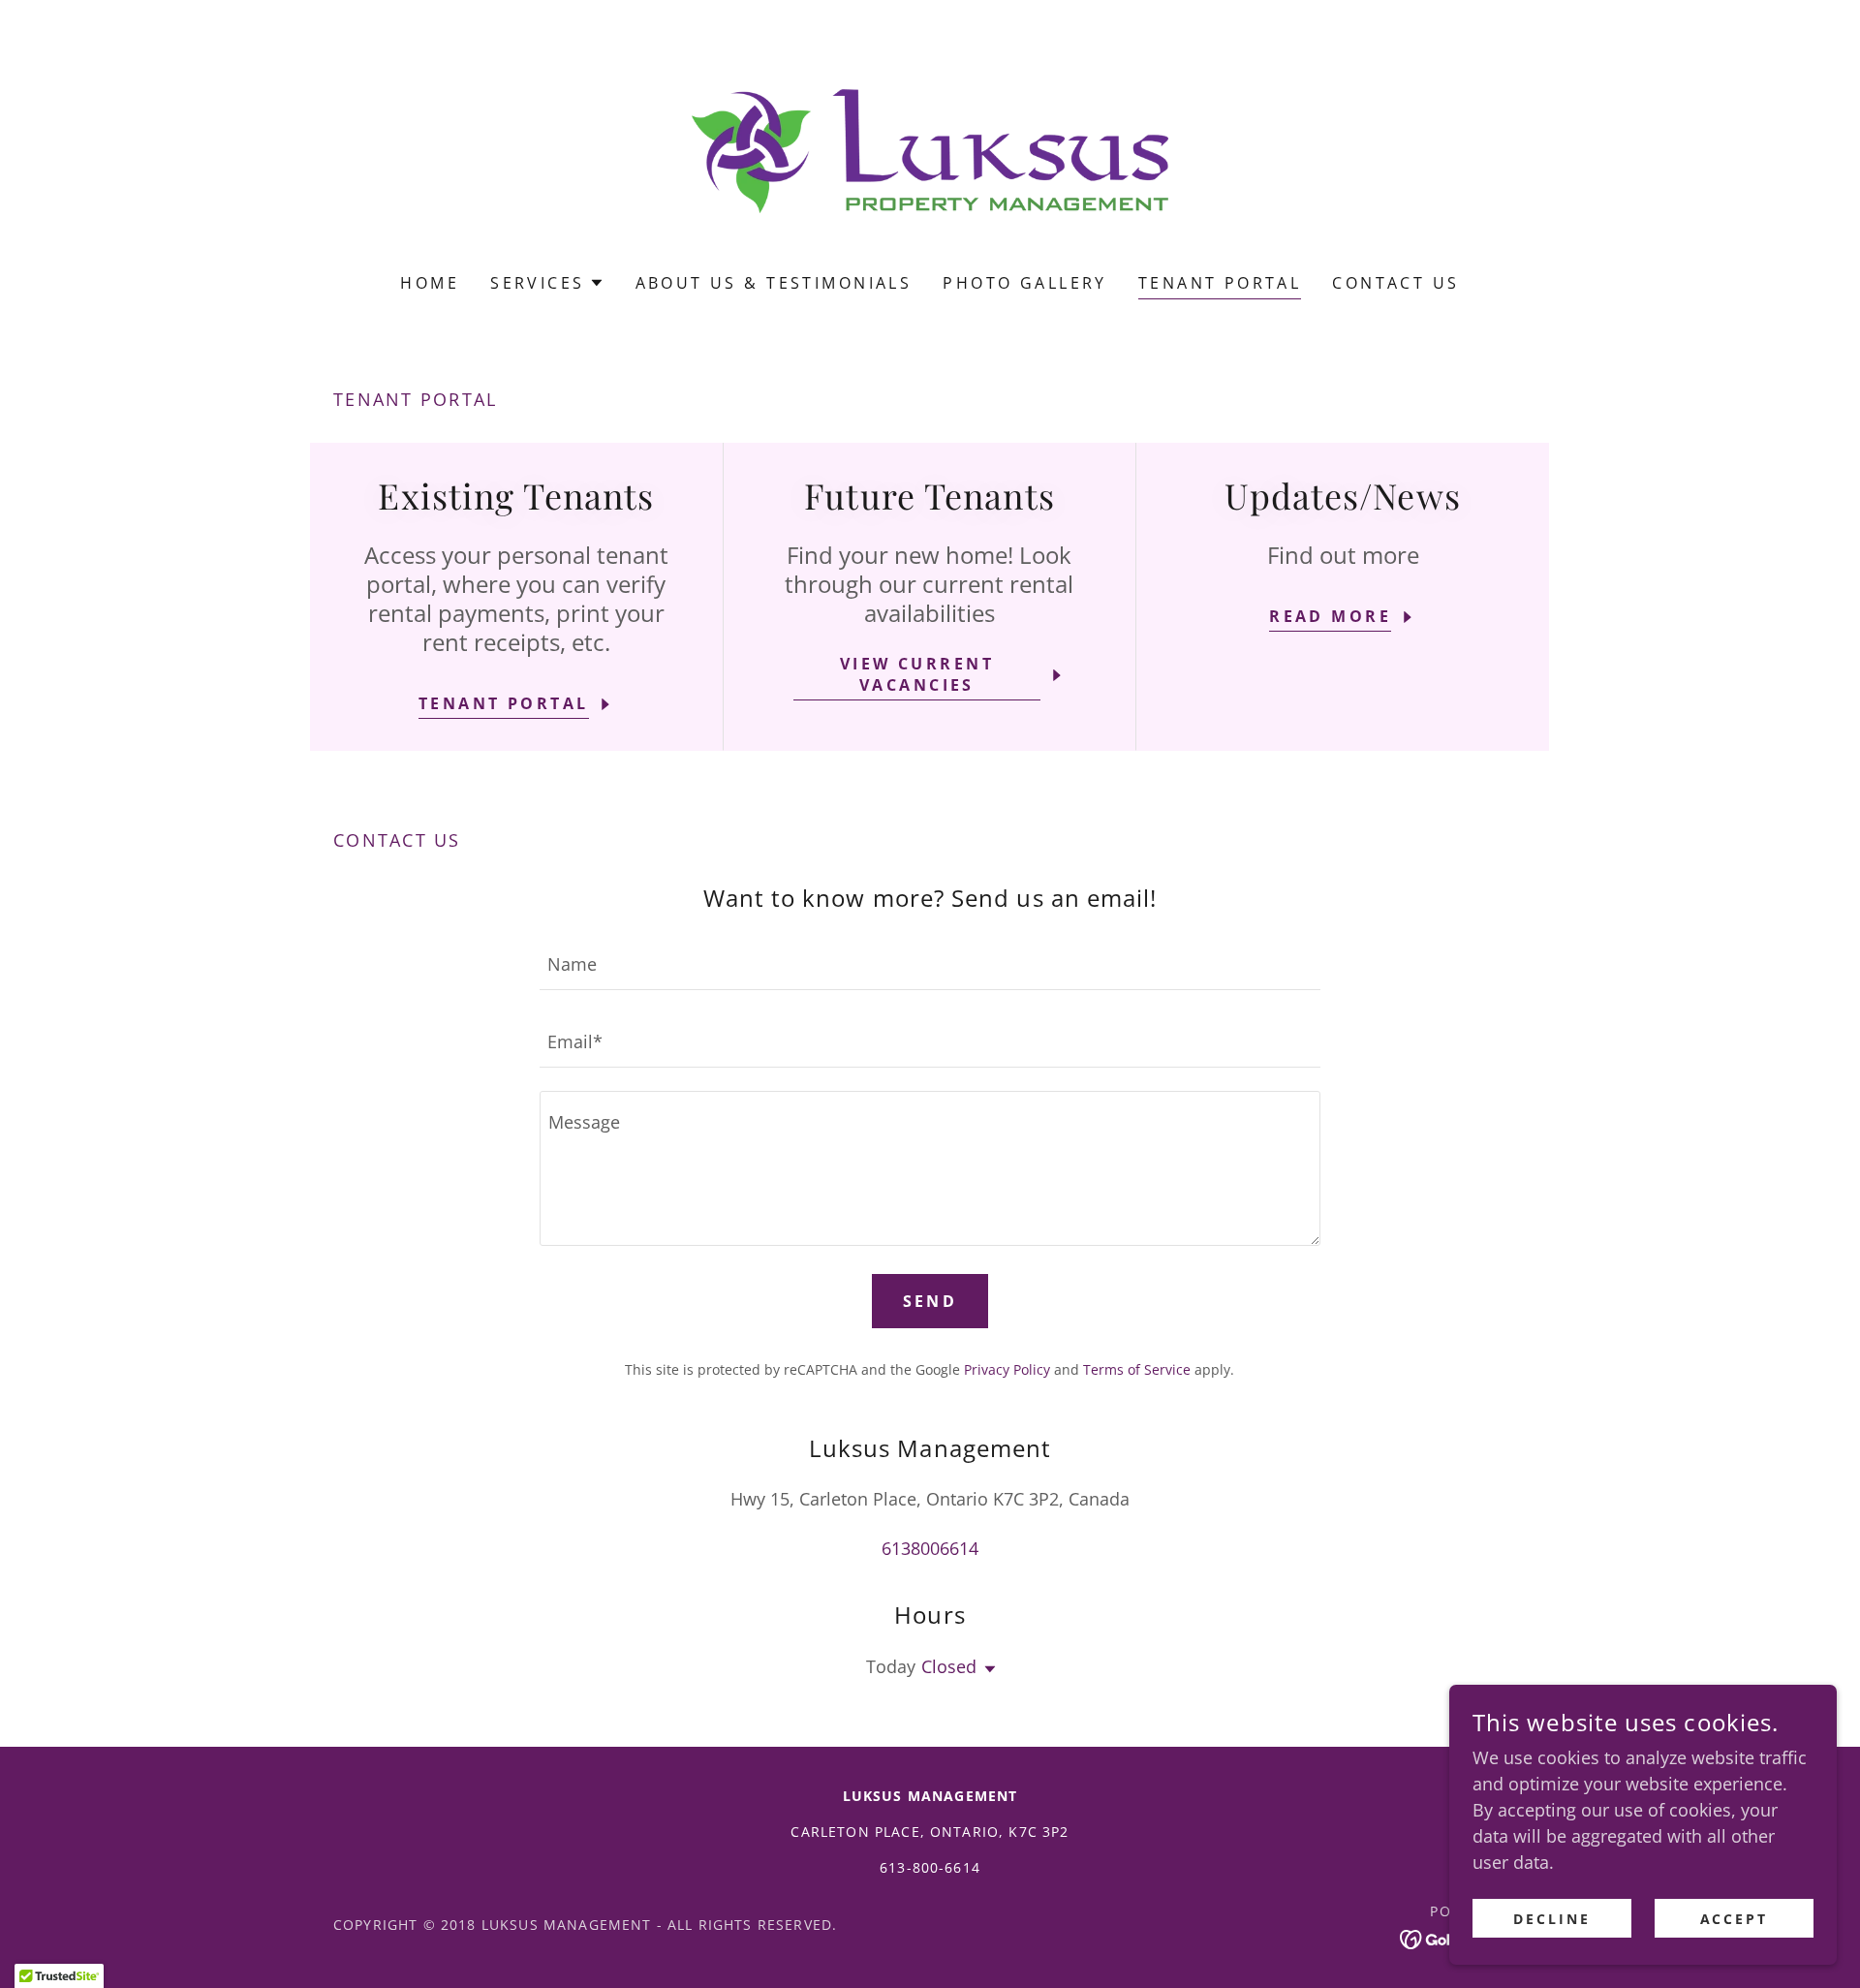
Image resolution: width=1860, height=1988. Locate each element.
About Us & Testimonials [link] (774, 283)
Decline (1552, 1919)
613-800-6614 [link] (930, 1867)
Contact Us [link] (1395, 283)
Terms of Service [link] (1137, 1369)
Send (930, 1301)
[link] (930, 149)
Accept (1735, 1919)
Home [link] (430, 283)
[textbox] (930, 963)
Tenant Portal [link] (1220, 283)
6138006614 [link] (930, 1548)
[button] (547, 283)
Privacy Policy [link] (1007, 1369)
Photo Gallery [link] (1025, 283)
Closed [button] (949, 1666)
